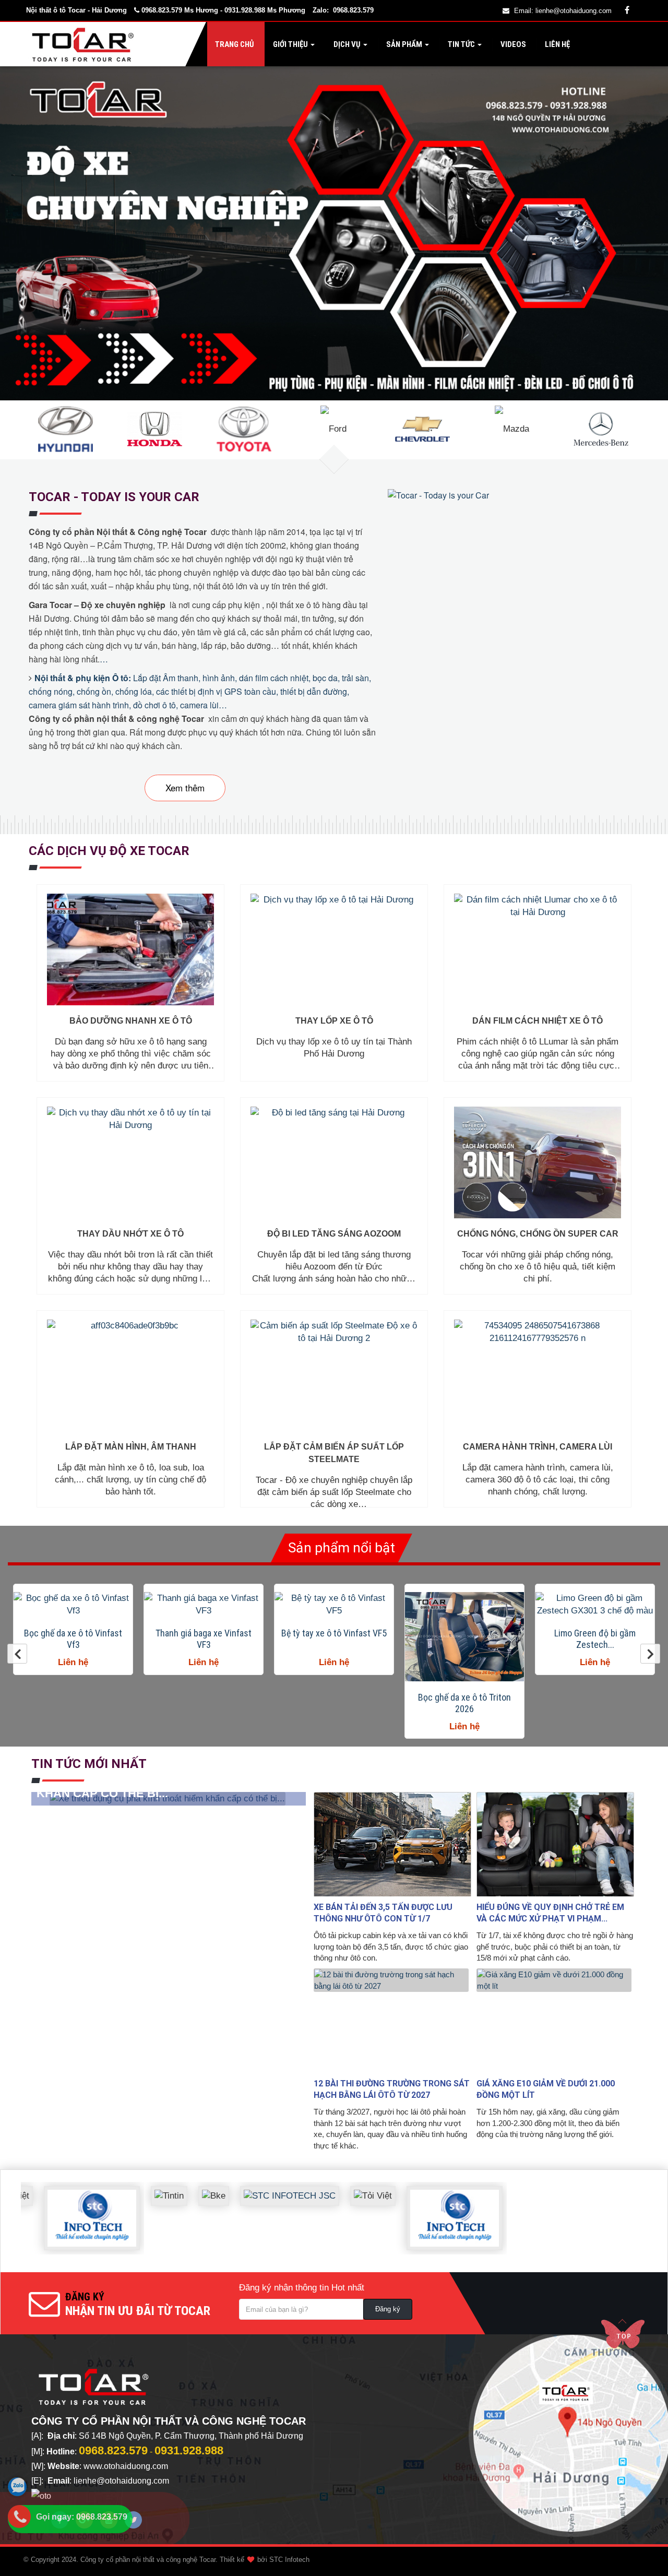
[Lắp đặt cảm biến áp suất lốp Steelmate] (334, 1375)
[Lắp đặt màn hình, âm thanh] (130, 1375)
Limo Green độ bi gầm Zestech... (464, 1639)
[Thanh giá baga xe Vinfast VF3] (73, 1605)
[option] (73, 1629)
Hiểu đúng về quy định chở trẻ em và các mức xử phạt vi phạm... (550, 1913)
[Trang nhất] (85, 44)
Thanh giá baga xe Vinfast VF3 (73, 1639)
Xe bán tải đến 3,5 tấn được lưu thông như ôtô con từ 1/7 (383, 1913)
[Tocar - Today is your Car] (440, 495)
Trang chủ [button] (234, 44)
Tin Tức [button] (461, 44)
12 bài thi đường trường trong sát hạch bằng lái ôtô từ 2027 (392, 2089)
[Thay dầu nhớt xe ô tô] (130, 1162)
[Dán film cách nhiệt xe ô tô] (538, 949)
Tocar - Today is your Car (114, 497)
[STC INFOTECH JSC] (249, 2188)
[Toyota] (244, 428)
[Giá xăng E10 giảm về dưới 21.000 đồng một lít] (555, 2021)
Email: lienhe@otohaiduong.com (563, 11)
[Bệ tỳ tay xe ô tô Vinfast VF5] (204, 1605)
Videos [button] (512, 44)
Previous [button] (17, 1654)
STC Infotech (289, 2560)
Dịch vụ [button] (347, 44)
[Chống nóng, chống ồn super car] (538, 1162)
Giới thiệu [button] (290, 44)
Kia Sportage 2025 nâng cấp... (595, 1639)
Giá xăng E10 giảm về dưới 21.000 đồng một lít (546, 2089)
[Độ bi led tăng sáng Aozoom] (334, 1162)
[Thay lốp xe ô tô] (334, 949)
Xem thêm (185, 787)
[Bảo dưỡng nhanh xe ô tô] (130, 949)
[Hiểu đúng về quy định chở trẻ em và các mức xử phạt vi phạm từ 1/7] (555, 1844)
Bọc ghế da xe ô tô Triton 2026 (334, 1703)
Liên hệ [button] (557, 44)
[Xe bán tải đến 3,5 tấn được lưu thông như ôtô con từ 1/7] (392, 1844)
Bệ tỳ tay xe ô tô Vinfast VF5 (204, 1633)
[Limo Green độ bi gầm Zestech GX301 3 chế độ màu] (464, 1605)
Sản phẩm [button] (404, 44)
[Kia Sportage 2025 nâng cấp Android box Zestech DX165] (595, 1605)
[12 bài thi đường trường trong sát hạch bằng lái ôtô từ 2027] (392, 2021)
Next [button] (650, 1654)
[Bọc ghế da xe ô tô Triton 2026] (334, 1637)
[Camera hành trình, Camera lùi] (538, 1375)
